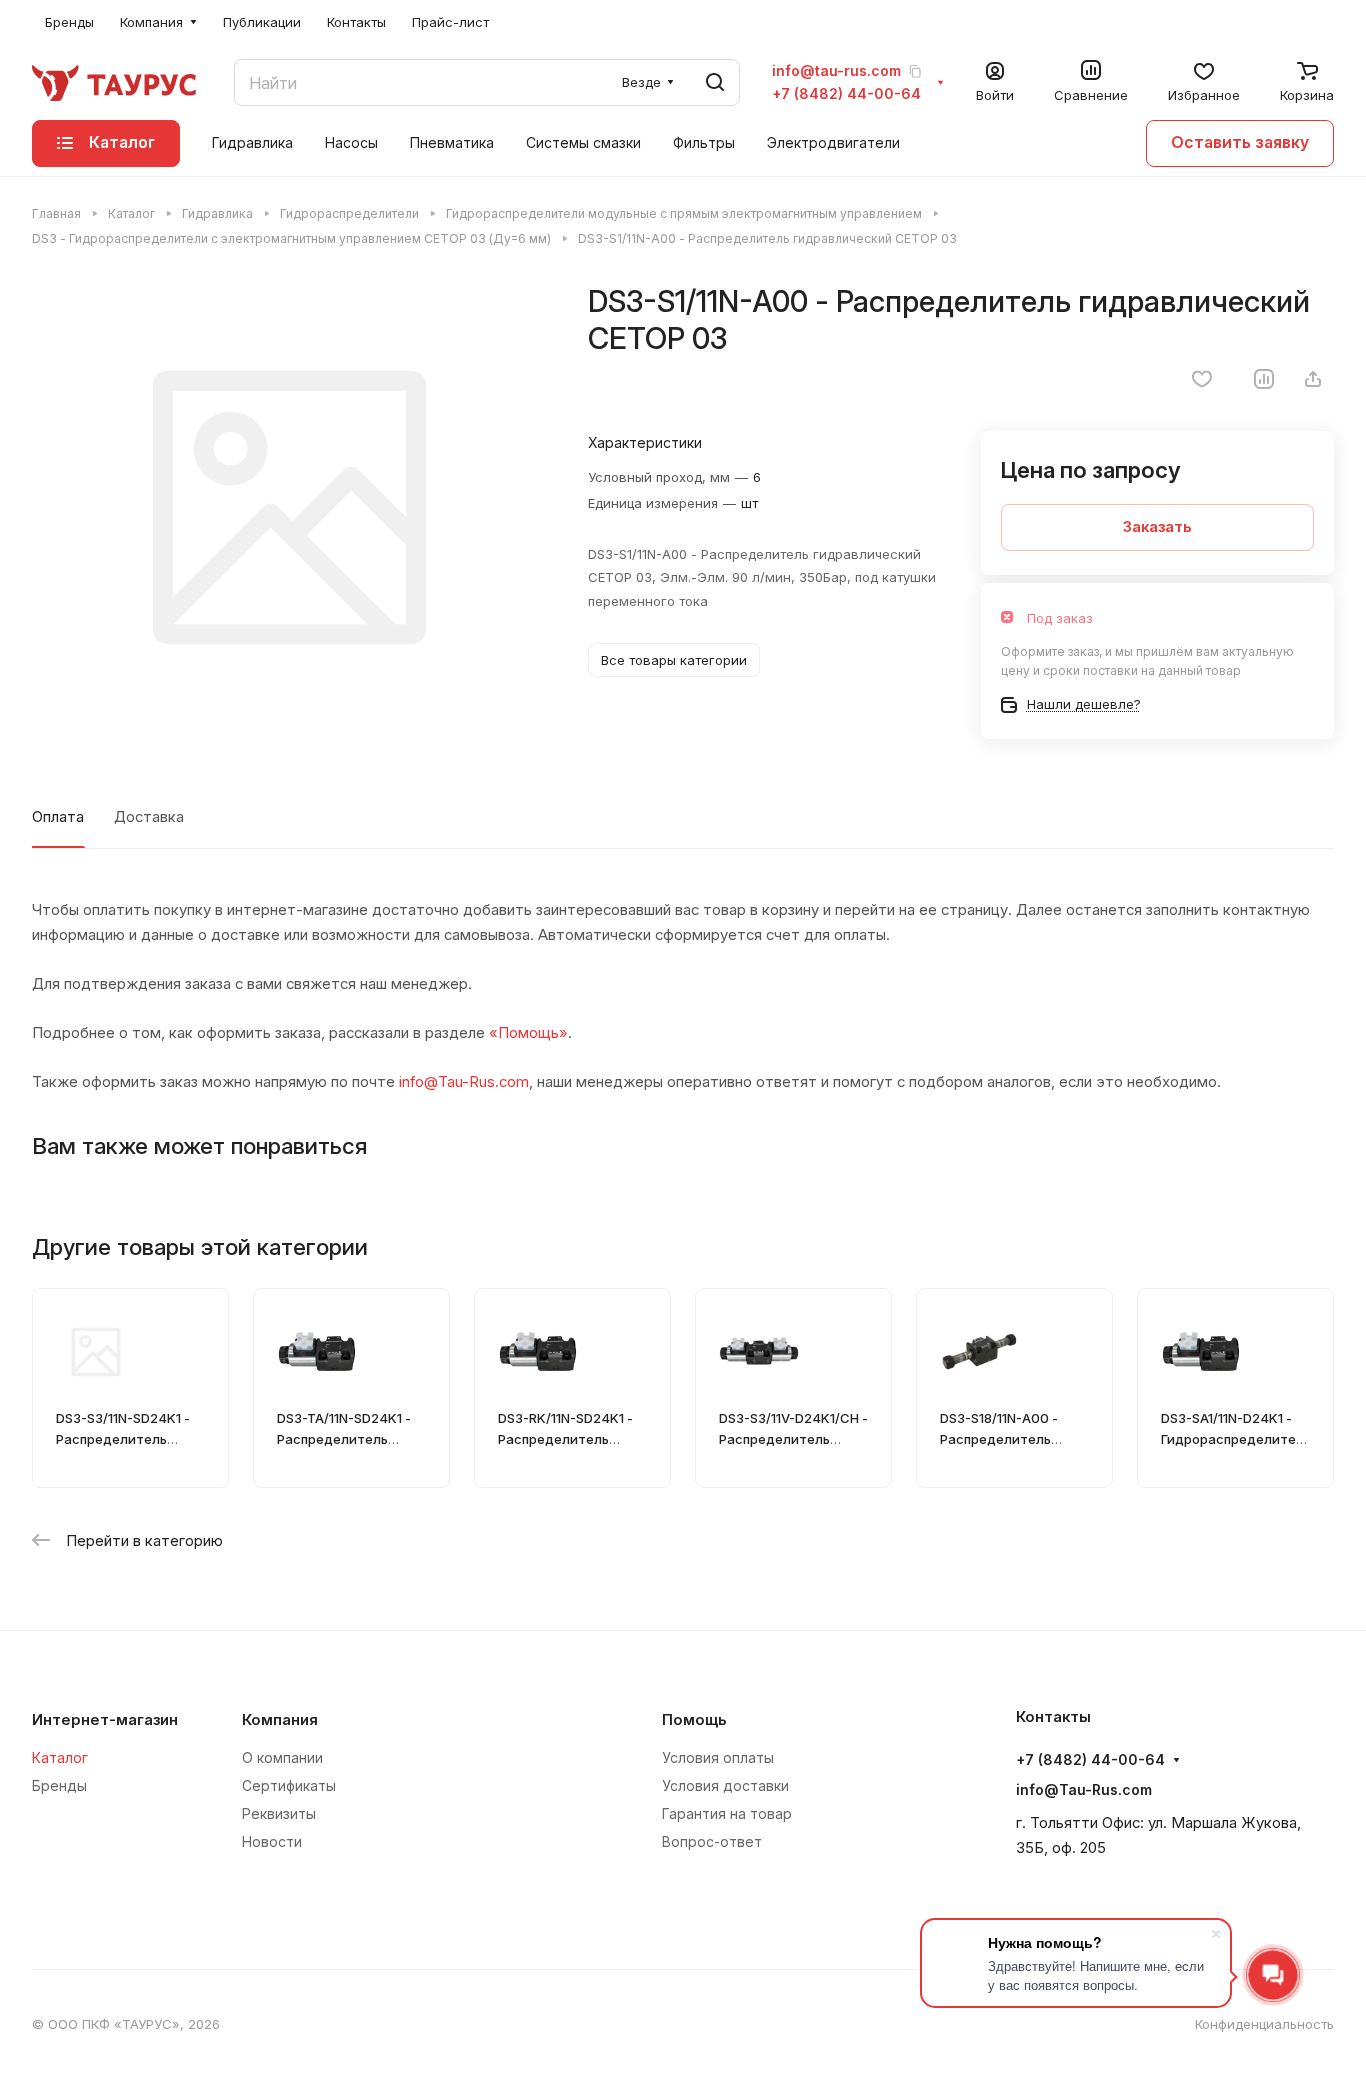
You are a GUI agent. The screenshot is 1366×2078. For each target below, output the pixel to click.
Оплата (58, 817)
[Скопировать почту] (915, 71)
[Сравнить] (1264, 379)
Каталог (60, 1757)
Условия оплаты (718, 1757)
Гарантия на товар (727, 1813)
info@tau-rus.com (836, 71)
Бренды (59, 1785)
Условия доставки (725, 1785)
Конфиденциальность (1264, 2024)
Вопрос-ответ (712, 1841)
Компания (280, 1720)
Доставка (149, 817)
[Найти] (715, 82)
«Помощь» (528, 1033)
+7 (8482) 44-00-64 (846, 94)
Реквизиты (279, 1813)
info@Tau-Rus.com (464, 1082)
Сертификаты (289, 1785)
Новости (272, 1841)
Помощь (694, 1720)
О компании (282, 1757)
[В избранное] (1202, 379)
